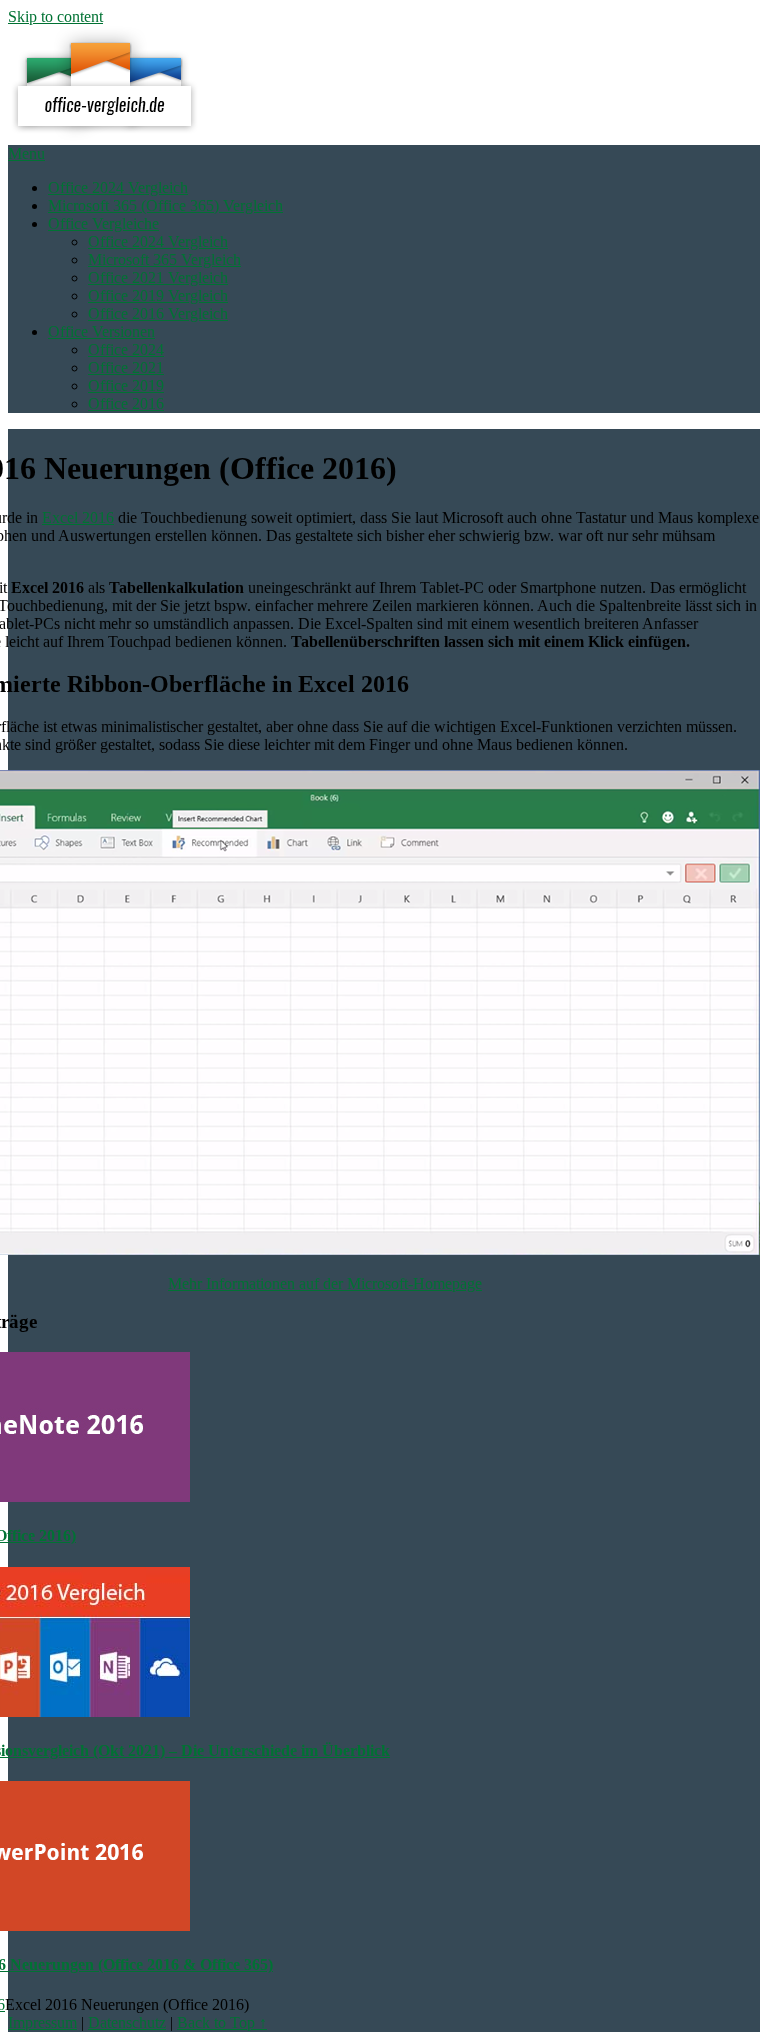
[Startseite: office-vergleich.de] (104, 135)
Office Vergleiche (103, 223)
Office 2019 (126, 385)
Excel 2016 (78, 517)
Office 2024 (126, 349)
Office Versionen (101, 331)
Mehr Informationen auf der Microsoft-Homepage (325, 1283)
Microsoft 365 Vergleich (164, 259)
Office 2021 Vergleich (158, 277)
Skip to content (55, 16)
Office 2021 (126, 367)
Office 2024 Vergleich (118, 187)
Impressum (42, 2022)
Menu (26, 153)
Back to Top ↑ (222, 2022)
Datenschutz (127, 2022)
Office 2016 (126, 403)
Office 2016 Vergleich (158, 313)
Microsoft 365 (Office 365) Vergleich (165, 205)
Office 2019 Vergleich (158, 295)
